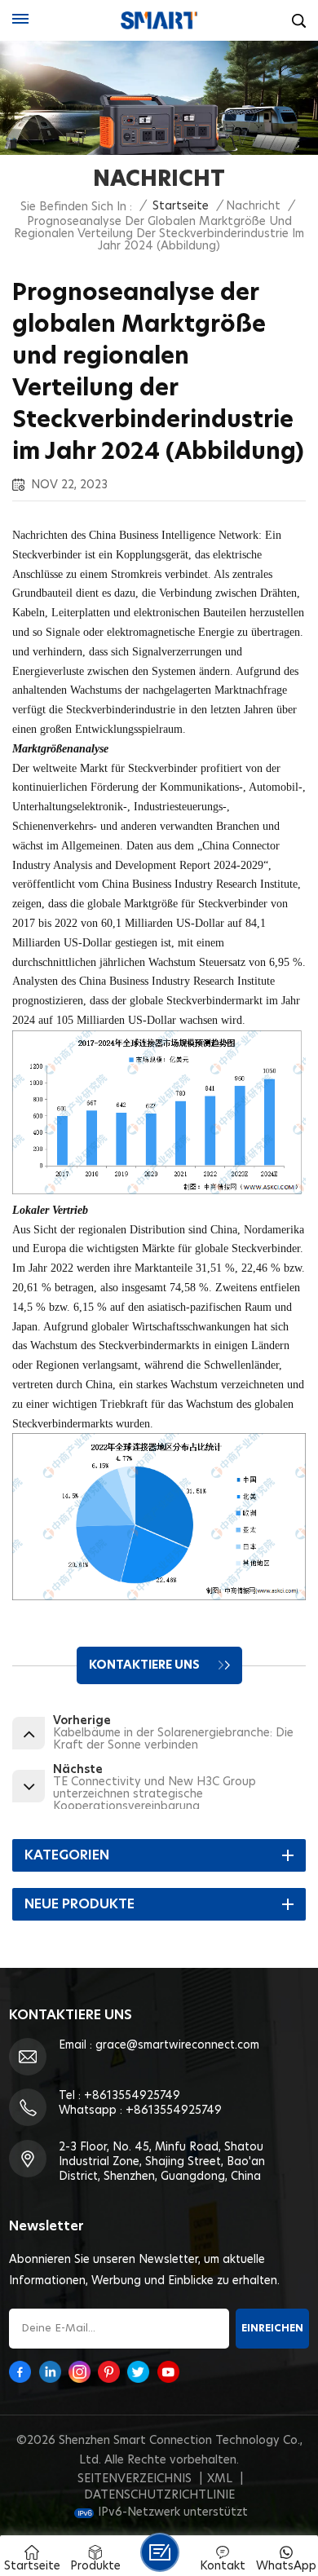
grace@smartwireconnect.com (177, 2045)
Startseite (181, 206)
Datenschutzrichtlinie (159, 2495)
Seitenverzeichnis (135, 2479)
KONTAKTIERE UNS (146, 1665)
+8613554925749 (132, 2096)
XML (220, 2479)
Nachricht (253, 206)
